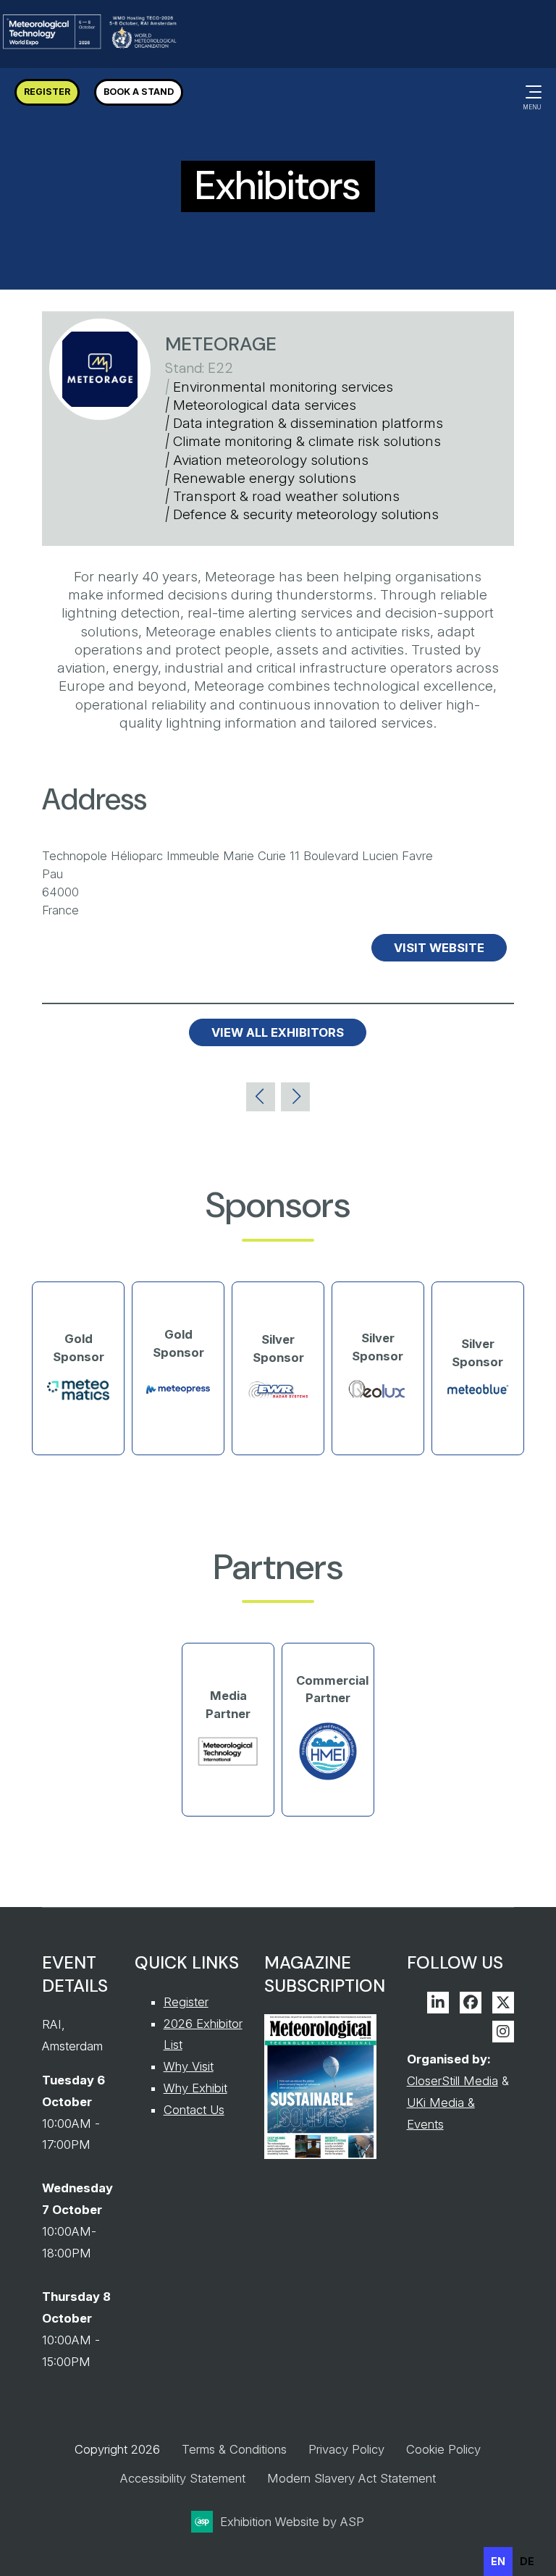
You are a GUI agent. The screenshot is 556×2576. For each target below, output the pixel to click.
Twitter (503, 2003)
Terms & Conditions (234, 2449)
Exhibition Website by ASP (292, 2522)
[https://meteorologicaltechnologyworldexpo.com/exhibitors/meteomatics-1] (78, 1397)
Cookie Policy (443, 2449)
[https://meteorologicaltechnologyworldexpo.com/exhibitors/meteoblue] (478, 1392)
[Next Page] (295, 1097)
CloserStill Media (452, 2081)
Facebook (471, 2003)
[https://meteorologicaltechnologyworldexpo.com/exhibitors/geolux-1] (378, 1397)
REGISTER (47, 92)
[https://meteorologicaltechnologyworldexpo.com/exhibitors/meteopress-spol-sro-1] (178, 1401)
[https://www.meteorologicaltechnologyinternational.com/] (228, 1763)
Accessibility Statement (183, 2478)
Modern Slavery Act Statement (351, 2478)
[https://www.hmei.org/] (328, 1779)
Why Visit (189, 2066)
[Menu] (531, 92)
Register (186, 2002)
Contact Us (194, 2110)
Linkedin (438, 2003)
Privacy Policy (346, 2449)
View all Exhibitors (278, 1032)
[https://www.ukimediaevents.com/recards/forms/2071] (320, 2155)
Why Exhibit (195, 2088)
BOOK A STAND (139, 92)
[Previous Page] (261, 1097)
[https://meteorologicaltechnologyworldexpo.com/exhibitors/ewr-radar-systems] (278, 1397)
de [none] (527, 2561)
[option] (527, 2562)
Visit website (439, 948)
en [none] (498, 2561)
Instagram (503, 2032)
